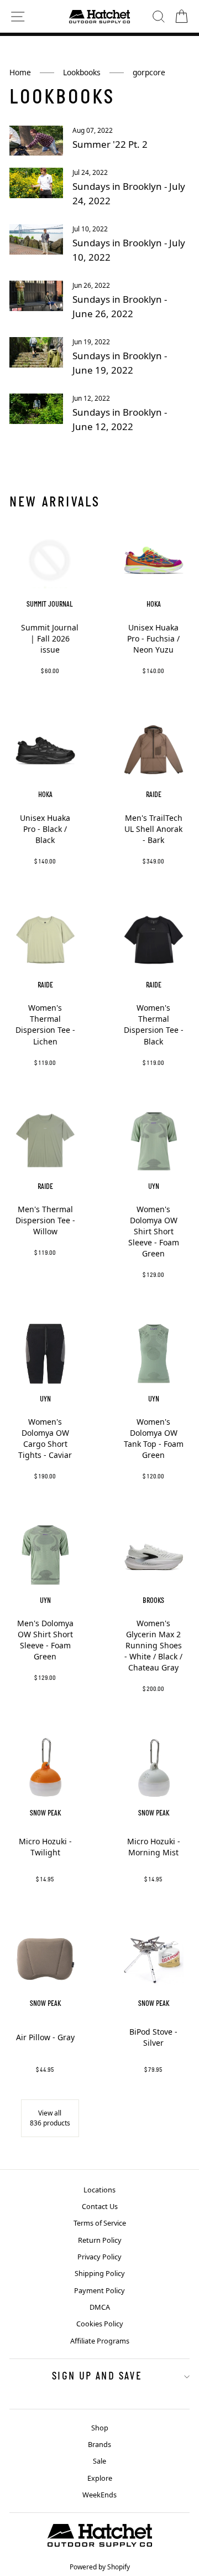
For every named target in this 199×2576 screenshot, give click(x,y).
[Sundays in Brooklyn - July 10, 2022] (36, 239)
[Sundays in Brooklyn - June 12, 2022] (36, 409)
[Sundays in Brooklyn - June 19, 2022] (36, 352)
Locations (99, 2190)
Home (20, 72)
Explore (100, 2478)
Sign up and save (97, 2377)
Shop (100, 2428)
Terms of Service (100, 2223)
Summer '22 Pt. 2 (110, 144)
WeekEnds (99, 2495)
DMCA (100, 2307)
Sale (99, 2461)
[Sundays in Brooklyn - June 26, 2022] (36, 296)
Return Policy (100, 2240)
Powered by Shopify (100, 2567)
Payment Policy (99, 2290)
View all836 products (50, 2118)
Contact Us (100, 2206)
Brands (99, 2444)
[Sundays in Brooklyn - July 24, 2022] (36, 183)
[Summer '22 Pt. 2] (36, 141)
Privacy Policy (99, 2257)
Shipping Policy (100, 2273)
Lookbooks (82, 72)
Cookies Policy (100, 2324)
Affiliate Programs (100, 2341)
